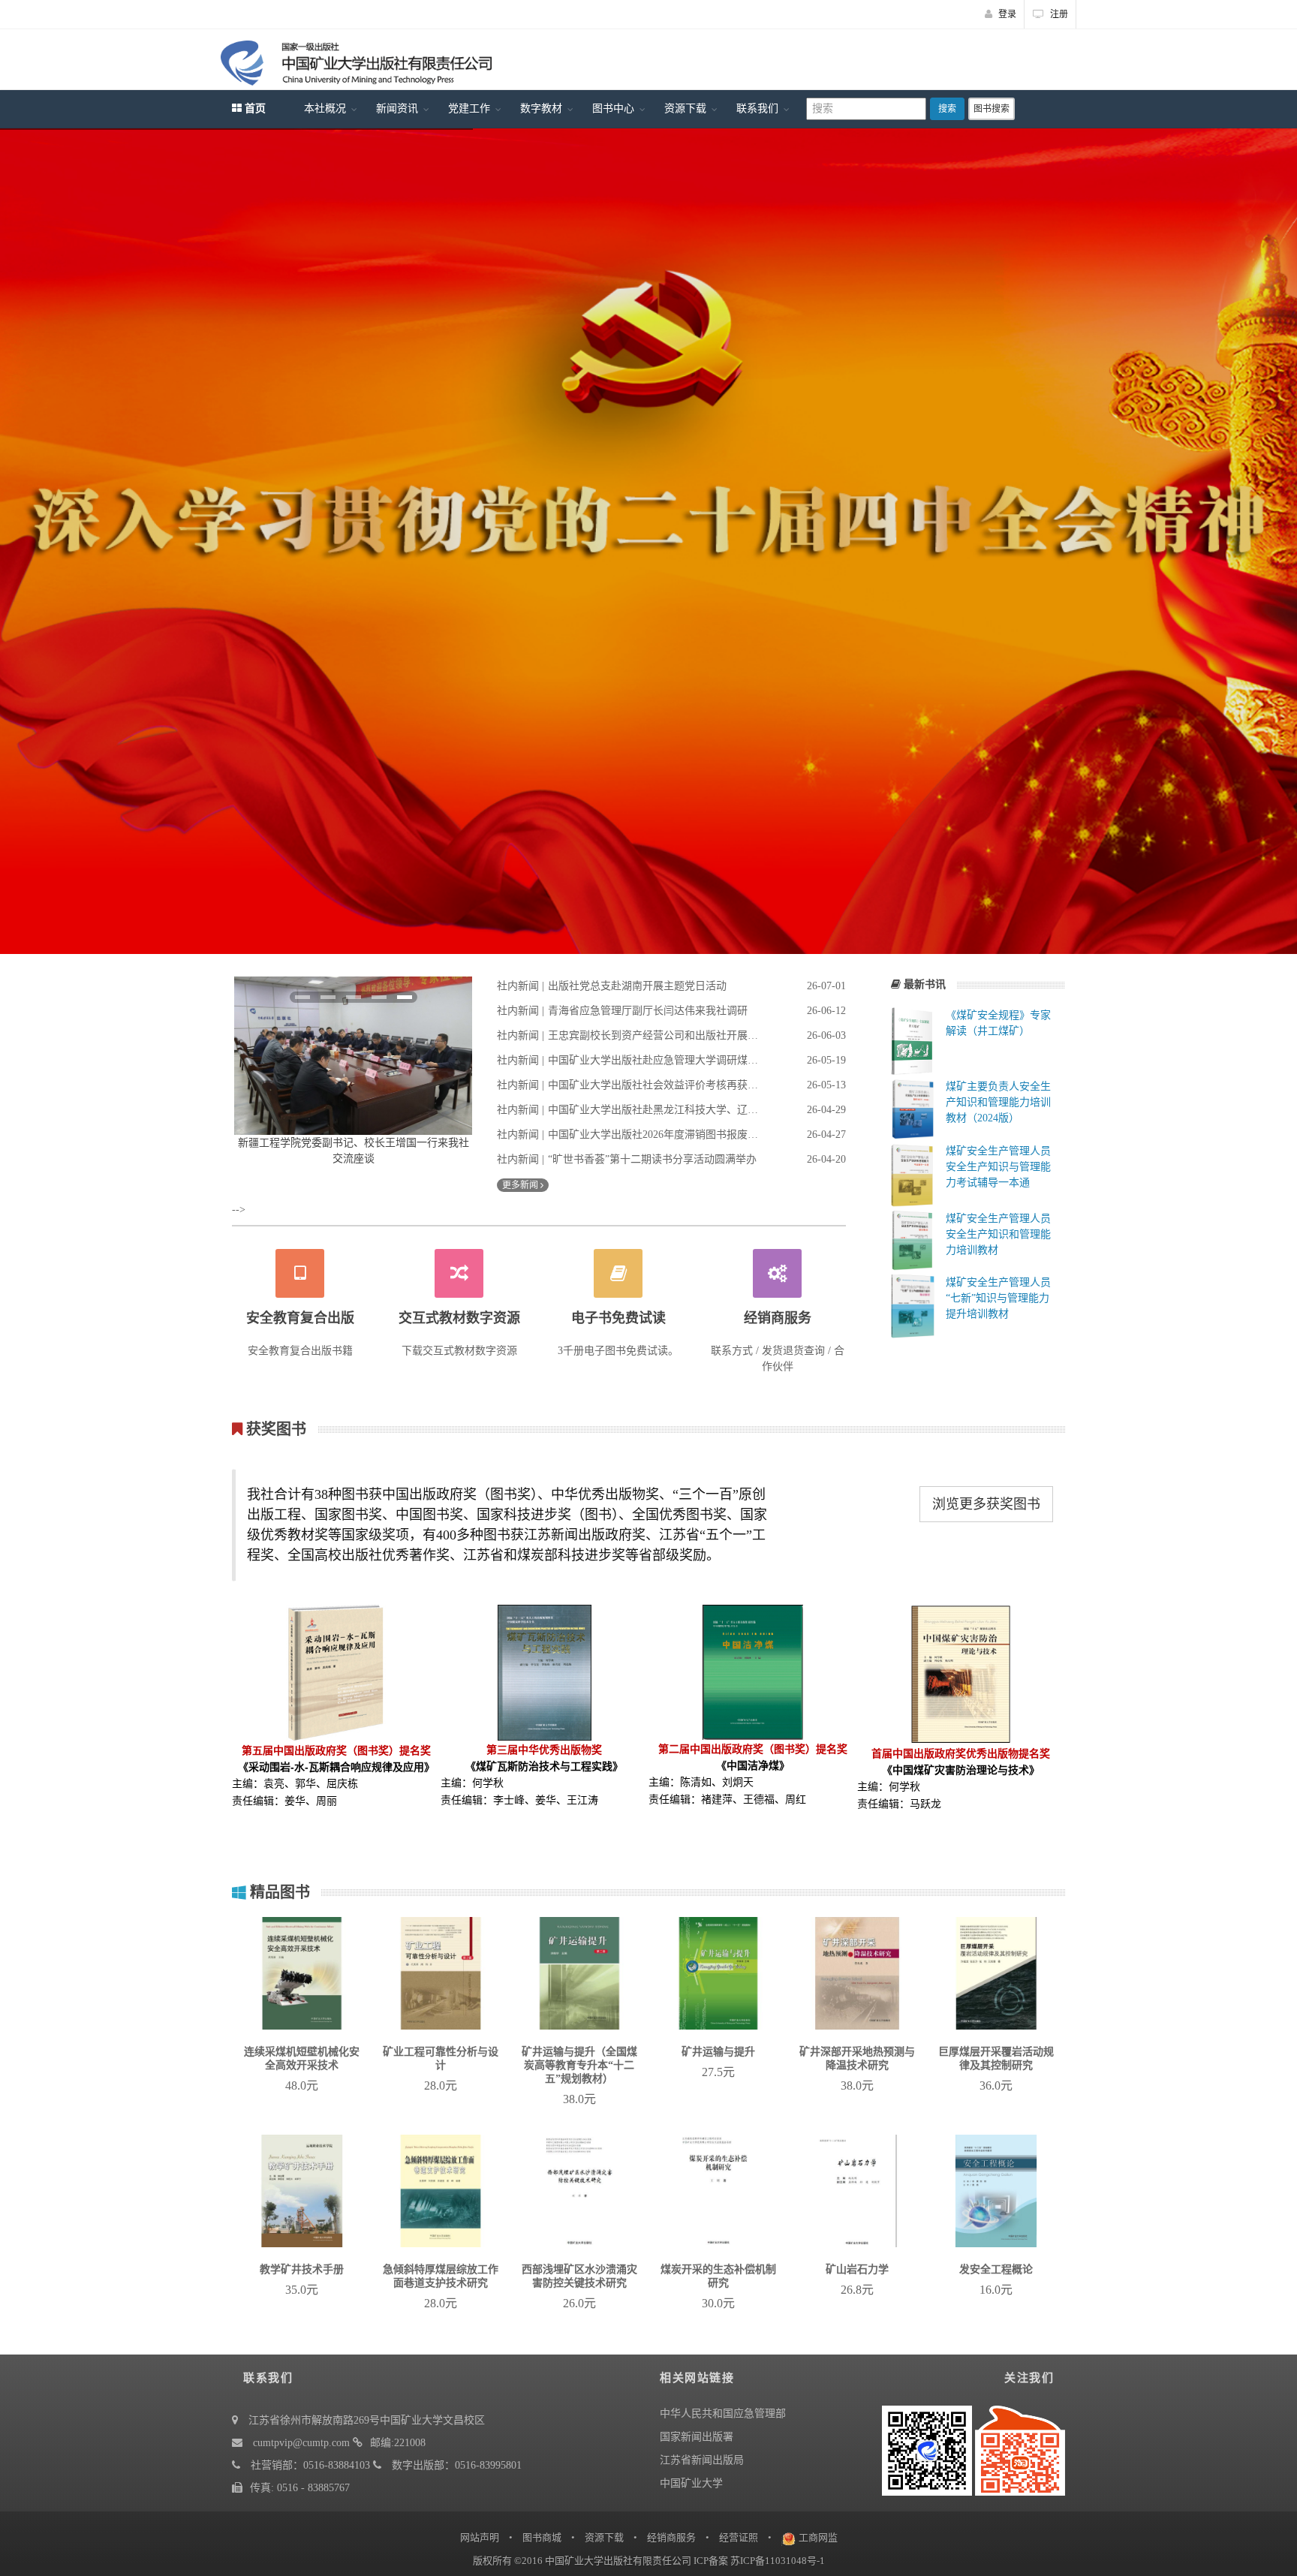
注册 (1058, 14)
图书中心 (613, 108)
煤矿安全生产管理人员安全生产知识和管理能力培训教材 (998, 1234)
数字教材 (541, 108)
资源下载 (685, 108)
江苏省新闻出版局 (702, 2460)
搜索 (947, 109)
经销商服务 (671, 2537)
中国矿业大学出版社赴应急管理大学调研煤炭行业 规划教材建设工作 (653, 1060)
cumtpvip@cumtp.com (301, 2443)
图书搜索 (992, 109)
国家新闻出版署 (697, 2437)
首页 (254, 108)
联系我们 (757, 108)
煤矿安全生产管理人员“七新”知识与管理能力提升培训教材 (998, 1298)
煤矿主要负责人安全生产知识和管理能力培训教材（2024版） (998, 1102)
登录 (1006, 14)
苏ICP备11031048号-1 (778, 2561)
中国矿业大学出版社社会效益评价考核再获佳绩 (653, 1085)
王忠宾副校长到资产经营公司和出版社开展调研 (653, 1035)
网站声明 (480, 2537)
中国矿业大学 (691, 2483)
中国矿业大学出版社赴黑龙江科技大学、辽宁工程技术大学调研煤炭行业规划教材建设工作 (653, 1110)
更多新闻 (521, 1185)
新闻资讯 (397, 108)
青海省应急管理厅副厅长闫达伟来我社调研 (648, 1011)
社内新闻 (518, 986)
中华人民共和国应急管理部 (723, 2413)
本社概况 (325, 108)
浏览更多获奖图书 (986, 1504)
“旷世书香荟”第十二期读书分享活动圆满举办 (652, 1159)
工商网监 (818, 2537)
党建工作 (469, 108)
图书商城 (542, 2537)
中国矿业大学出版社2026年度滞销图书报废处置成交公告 (653, 1135)
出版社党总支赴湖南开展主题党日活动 (637, 986)
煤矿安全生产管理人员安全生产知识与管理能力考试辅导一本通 (998, 1167)
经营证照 (739, 2537)
